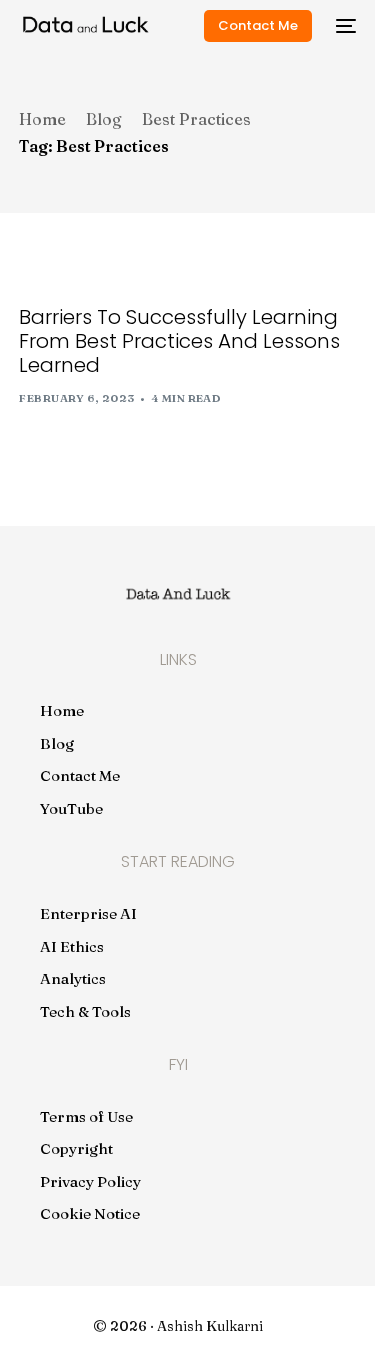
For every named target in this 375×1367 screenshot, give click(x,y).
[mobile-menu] (344, 26)
